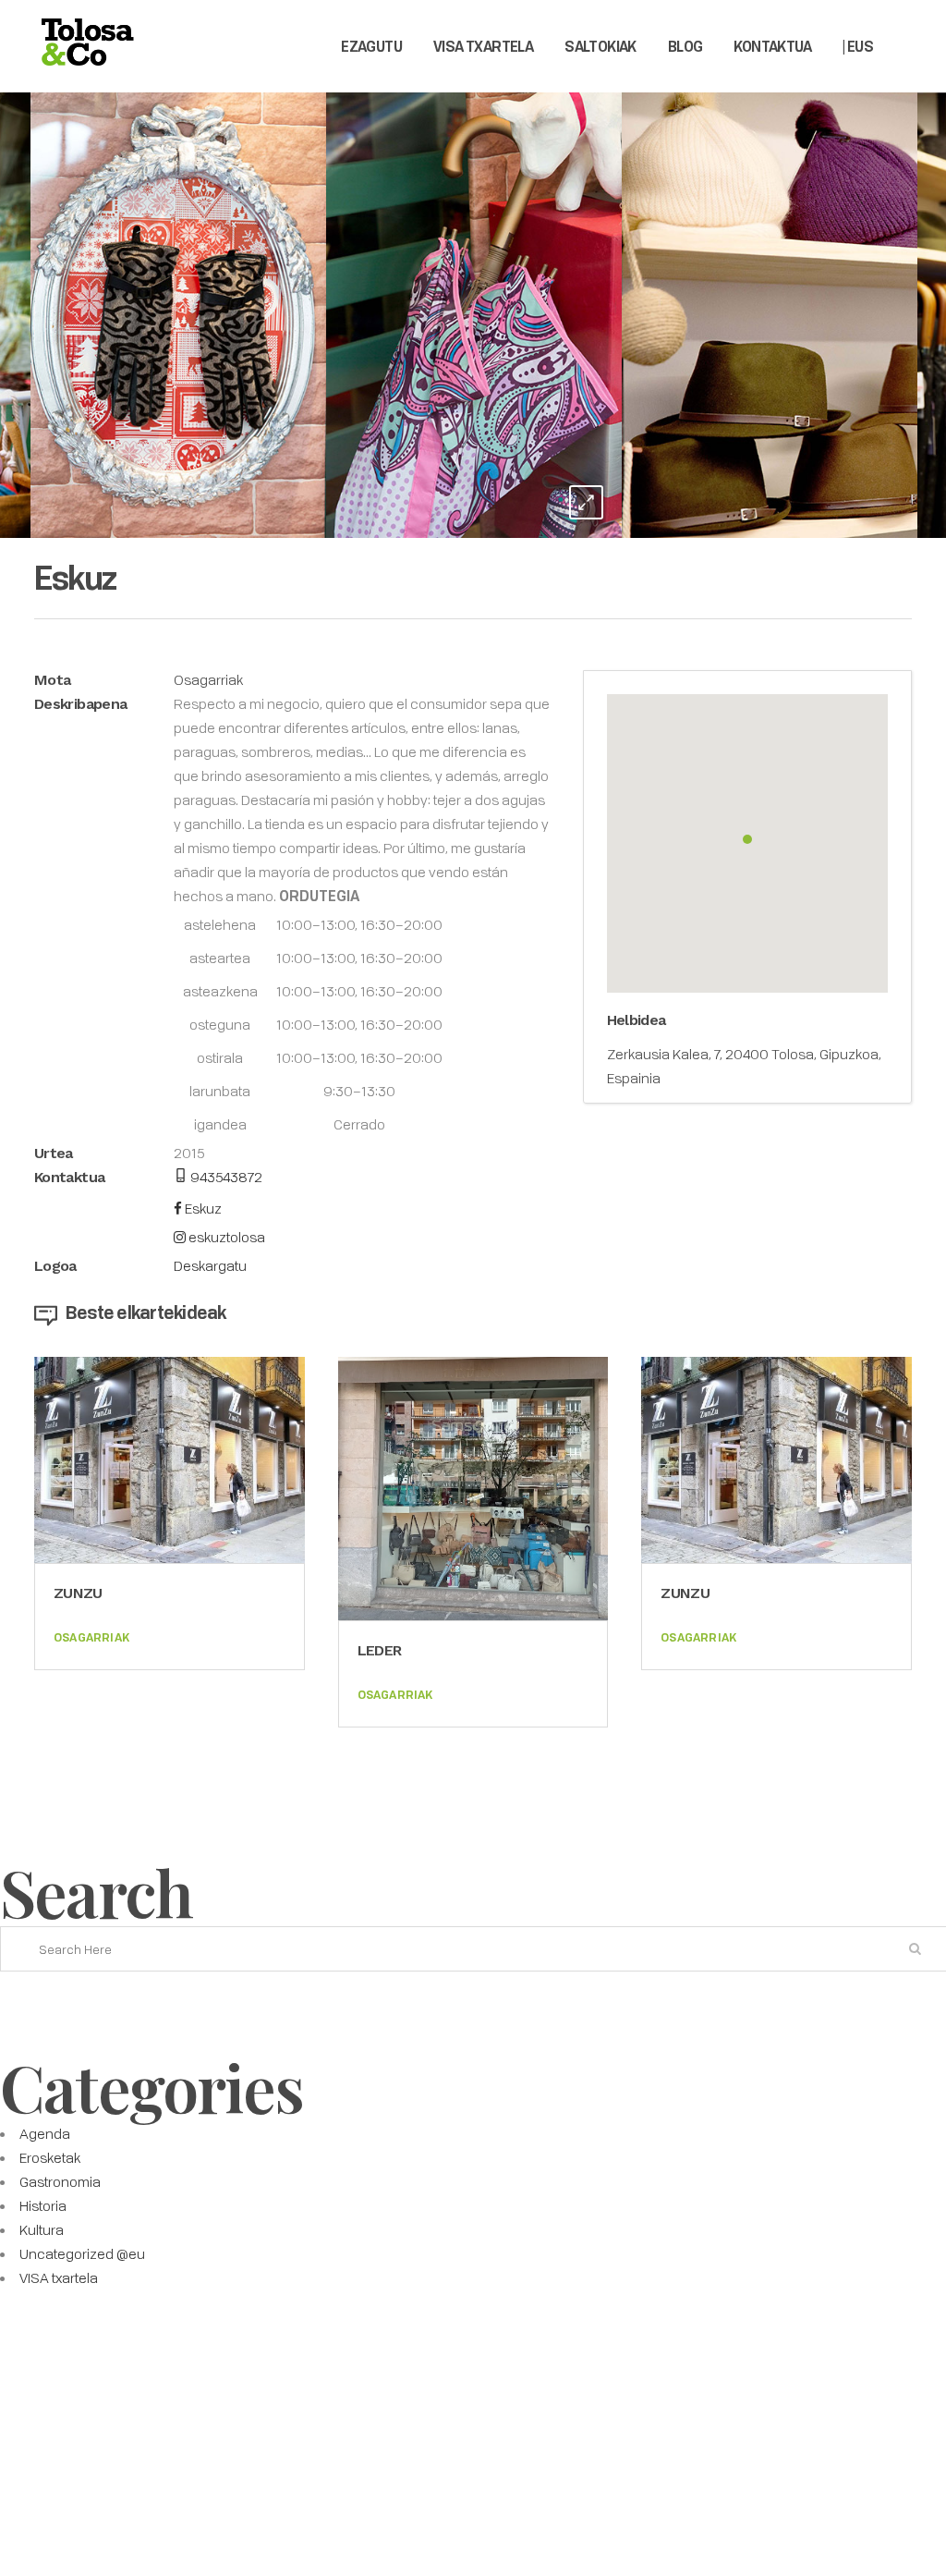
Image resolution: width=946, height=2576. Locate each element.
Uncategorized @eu (82, 2253)
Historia (43, 2205)
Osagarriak (208, 679)
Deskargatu (210, 1265)
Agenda (45, 2133)
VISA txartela (59, 2277)
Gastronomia (60, 2181)
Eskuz (202, 1208)
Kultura (42, 2229)
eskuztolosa (225, 1237)
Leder (380, 1650)
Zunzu (78, 1593)
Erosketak (50, 2157)
